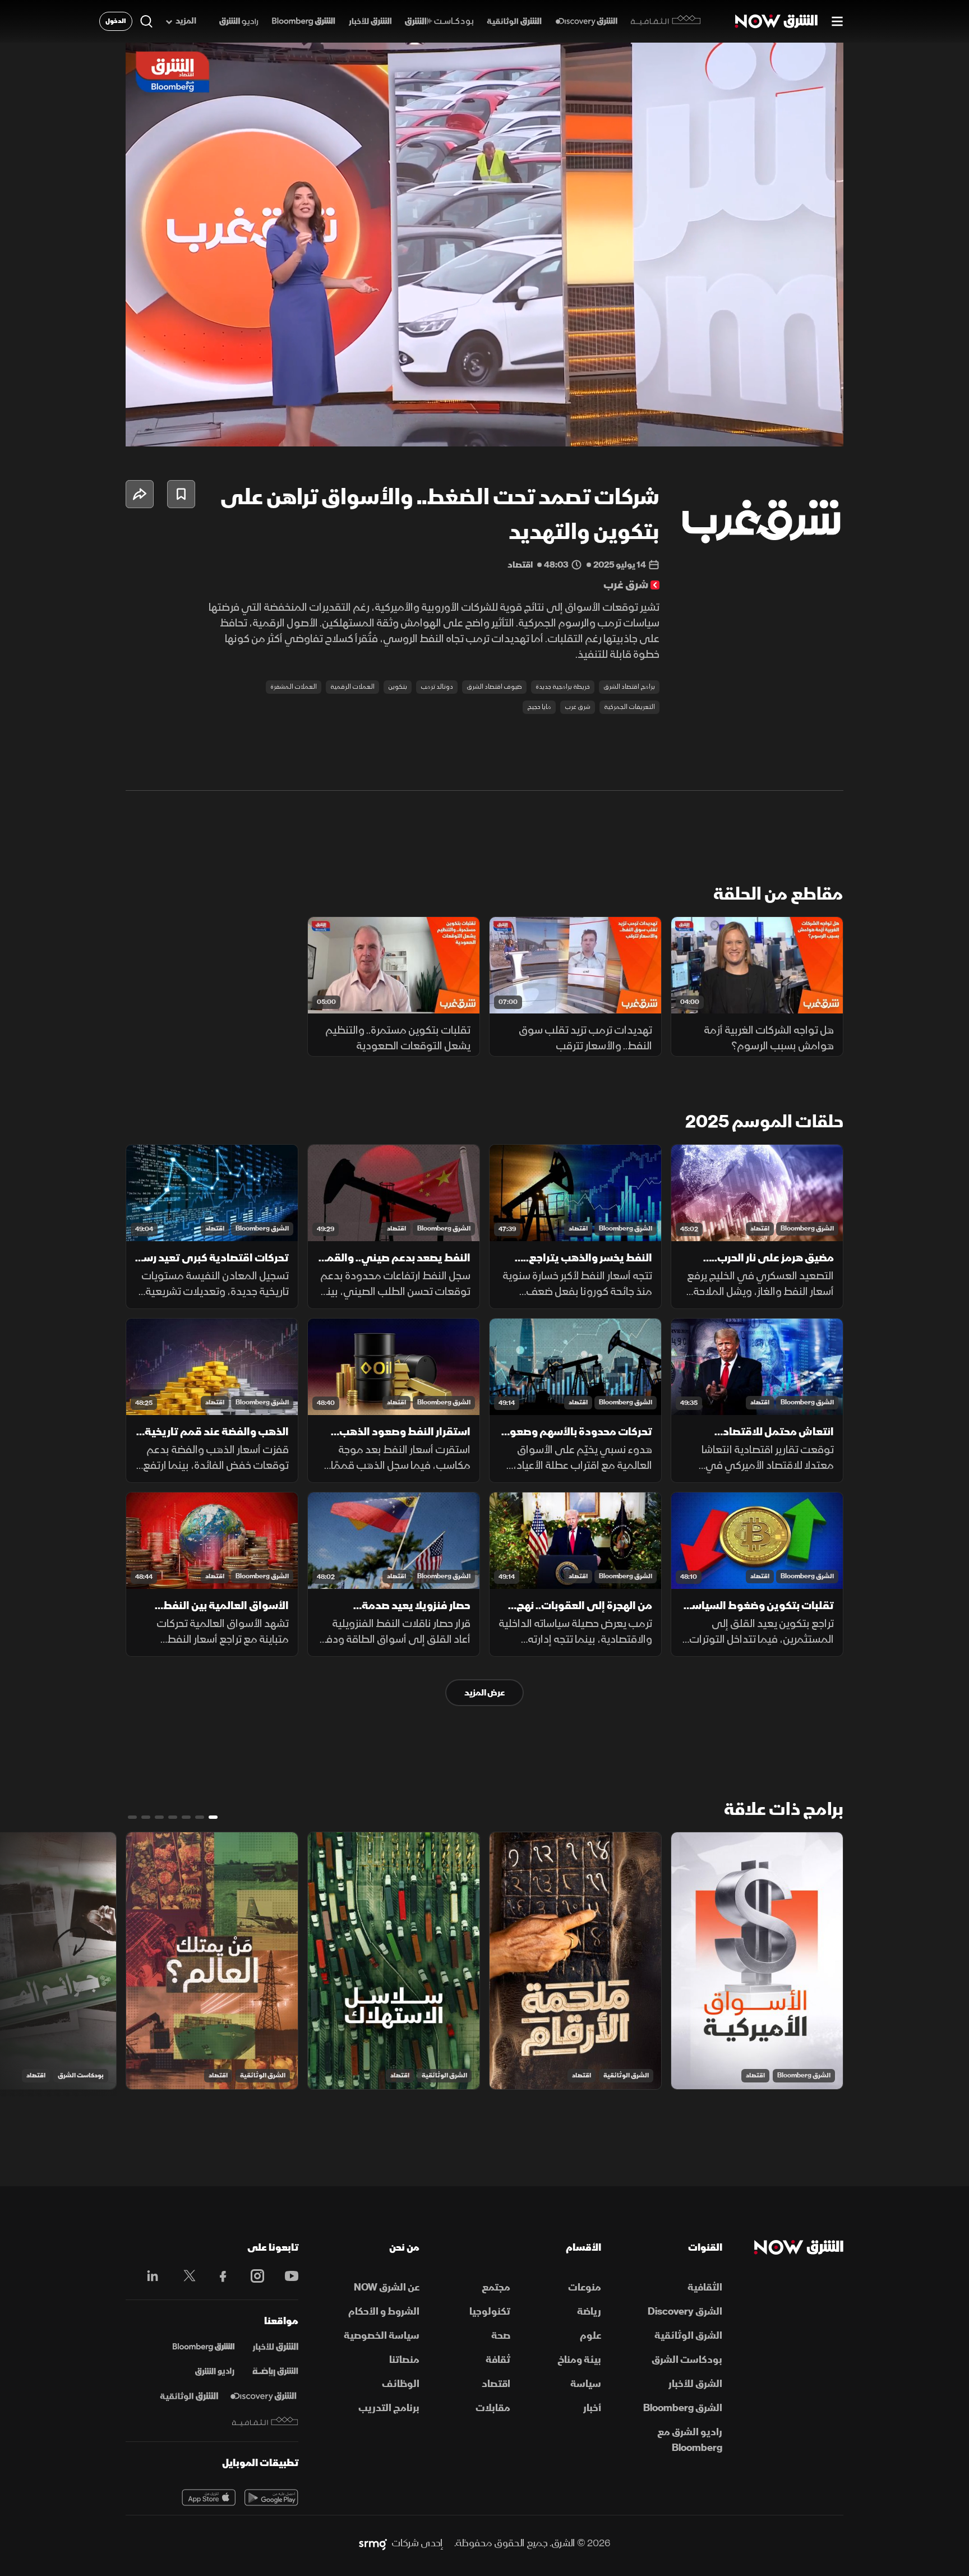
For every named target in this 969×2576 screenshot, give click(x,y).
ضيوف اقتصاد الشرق (494, 687)
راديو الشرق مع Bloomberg (690, 2440)
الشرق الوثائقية (626, 2075)
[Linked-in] (149, 2278)
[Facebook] (218, 2276)
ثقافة (498, 2360)
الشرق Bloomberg (807, 1229)
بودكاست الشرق (81, 2075)
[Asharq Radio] (215, 2372)
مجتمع (496, 2287)
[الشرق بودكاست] (439, 22)
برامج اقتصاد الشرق (629, 687)
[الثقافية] (666, 21)
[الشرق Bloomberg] (304, 22)
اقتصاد (760, 1229)
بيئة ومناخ (579, 2360)
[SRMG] (373, 2543)
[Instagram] (252, 2276)
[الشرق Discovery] (586, 22)
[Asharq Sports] (275, 2372)
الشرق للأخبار (695, 2384)
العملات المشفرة (294, 687)
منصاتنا (404, 2360)
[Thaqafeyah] (265, 2421)
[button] (488, 248)
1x (745, 428)
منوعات (585, 2287)
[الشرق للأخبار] (370, 22)
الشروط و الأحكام (384, 2312)
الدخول (116, 21)
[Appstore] (209, 2497)
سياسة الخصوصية (382, 2336)
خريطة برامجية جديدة (563, 687)
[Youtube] (286, 2276)
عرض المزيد (484, 1693)
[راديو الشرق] (239, 22)
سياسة (586, 2384)
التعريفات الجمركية (629, 707)
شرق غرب (578, 707)
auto (786, 428)
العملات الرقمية (352, 687)
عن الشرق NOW (387, 2287)
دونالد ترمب (437, 687)
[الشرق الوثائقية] (514, 22)
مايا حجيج (539, 707)
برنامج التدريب (389, 2408)
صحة (501, 2336)
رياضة (589, 2312)
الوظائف (401, 2384)
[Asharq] (275, 2347)
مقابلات (493, 2408)
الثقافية (705, 2287)
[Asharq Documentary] (189, 2397)
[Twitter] (184, 2276)
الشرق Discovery (685, 2312)
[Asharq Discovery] (263, 2397)
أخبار (592, 2408)
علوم (590, 2336)
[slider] (484, 410)
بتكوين (398, 687)
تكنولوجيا (490, 2312)
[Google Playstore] (271, 2497)
